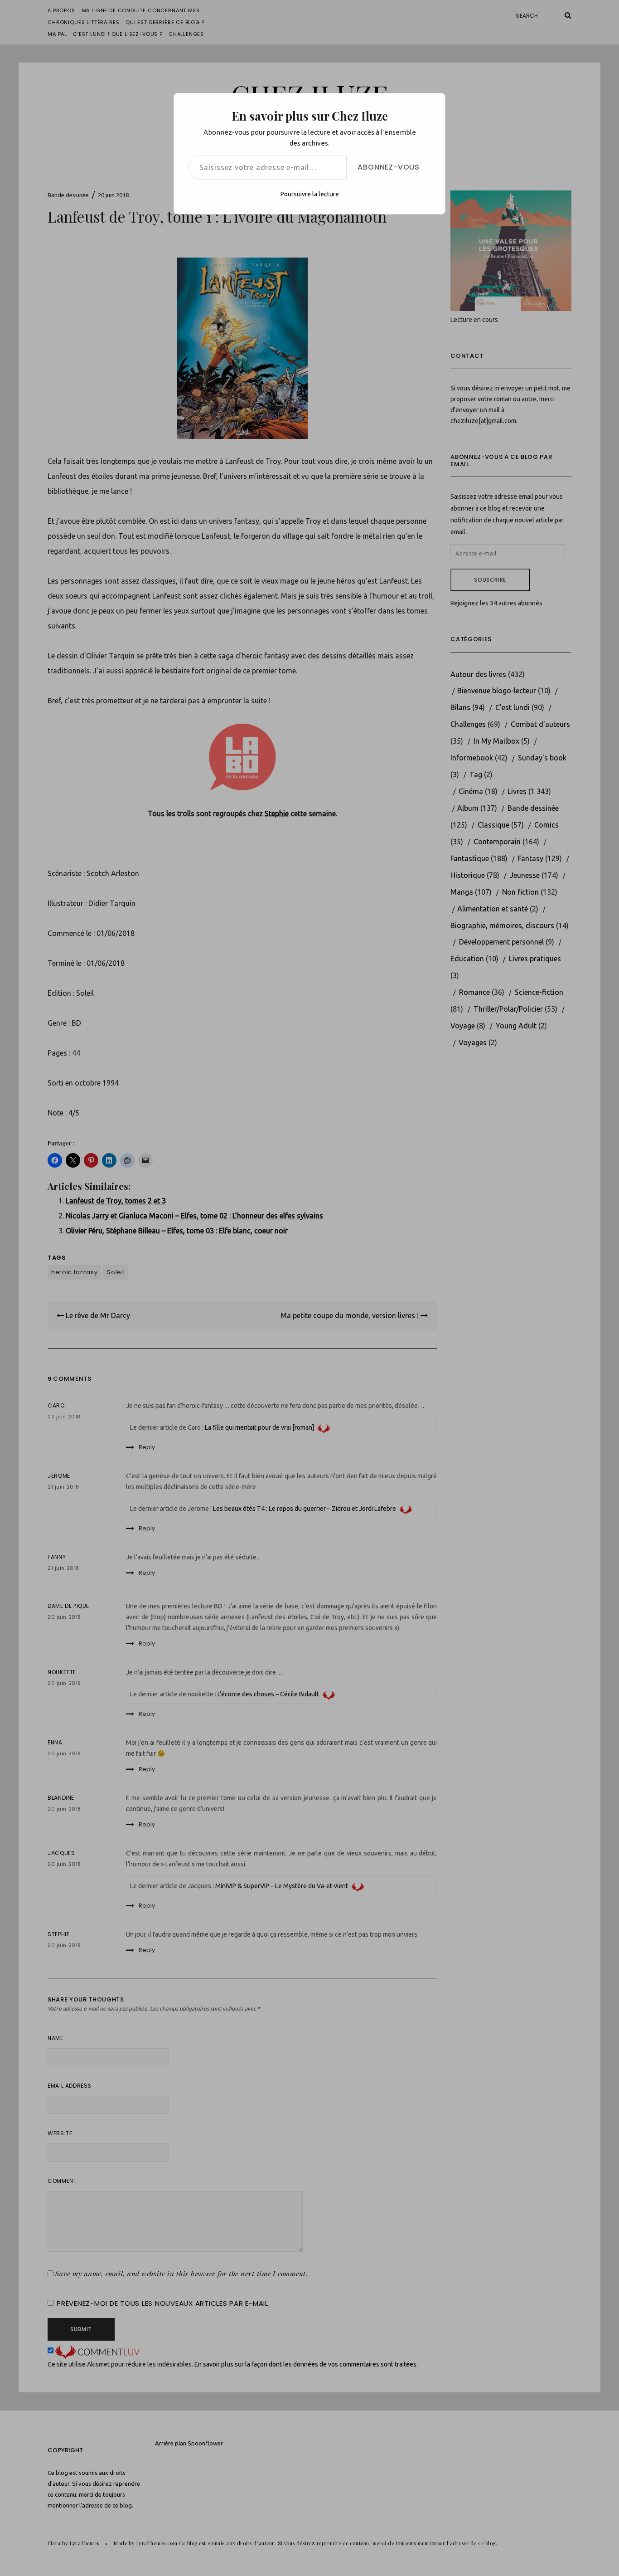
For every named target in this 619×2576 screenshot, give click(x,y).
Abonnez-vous (389, 167)
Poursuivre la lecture (310, 194)
